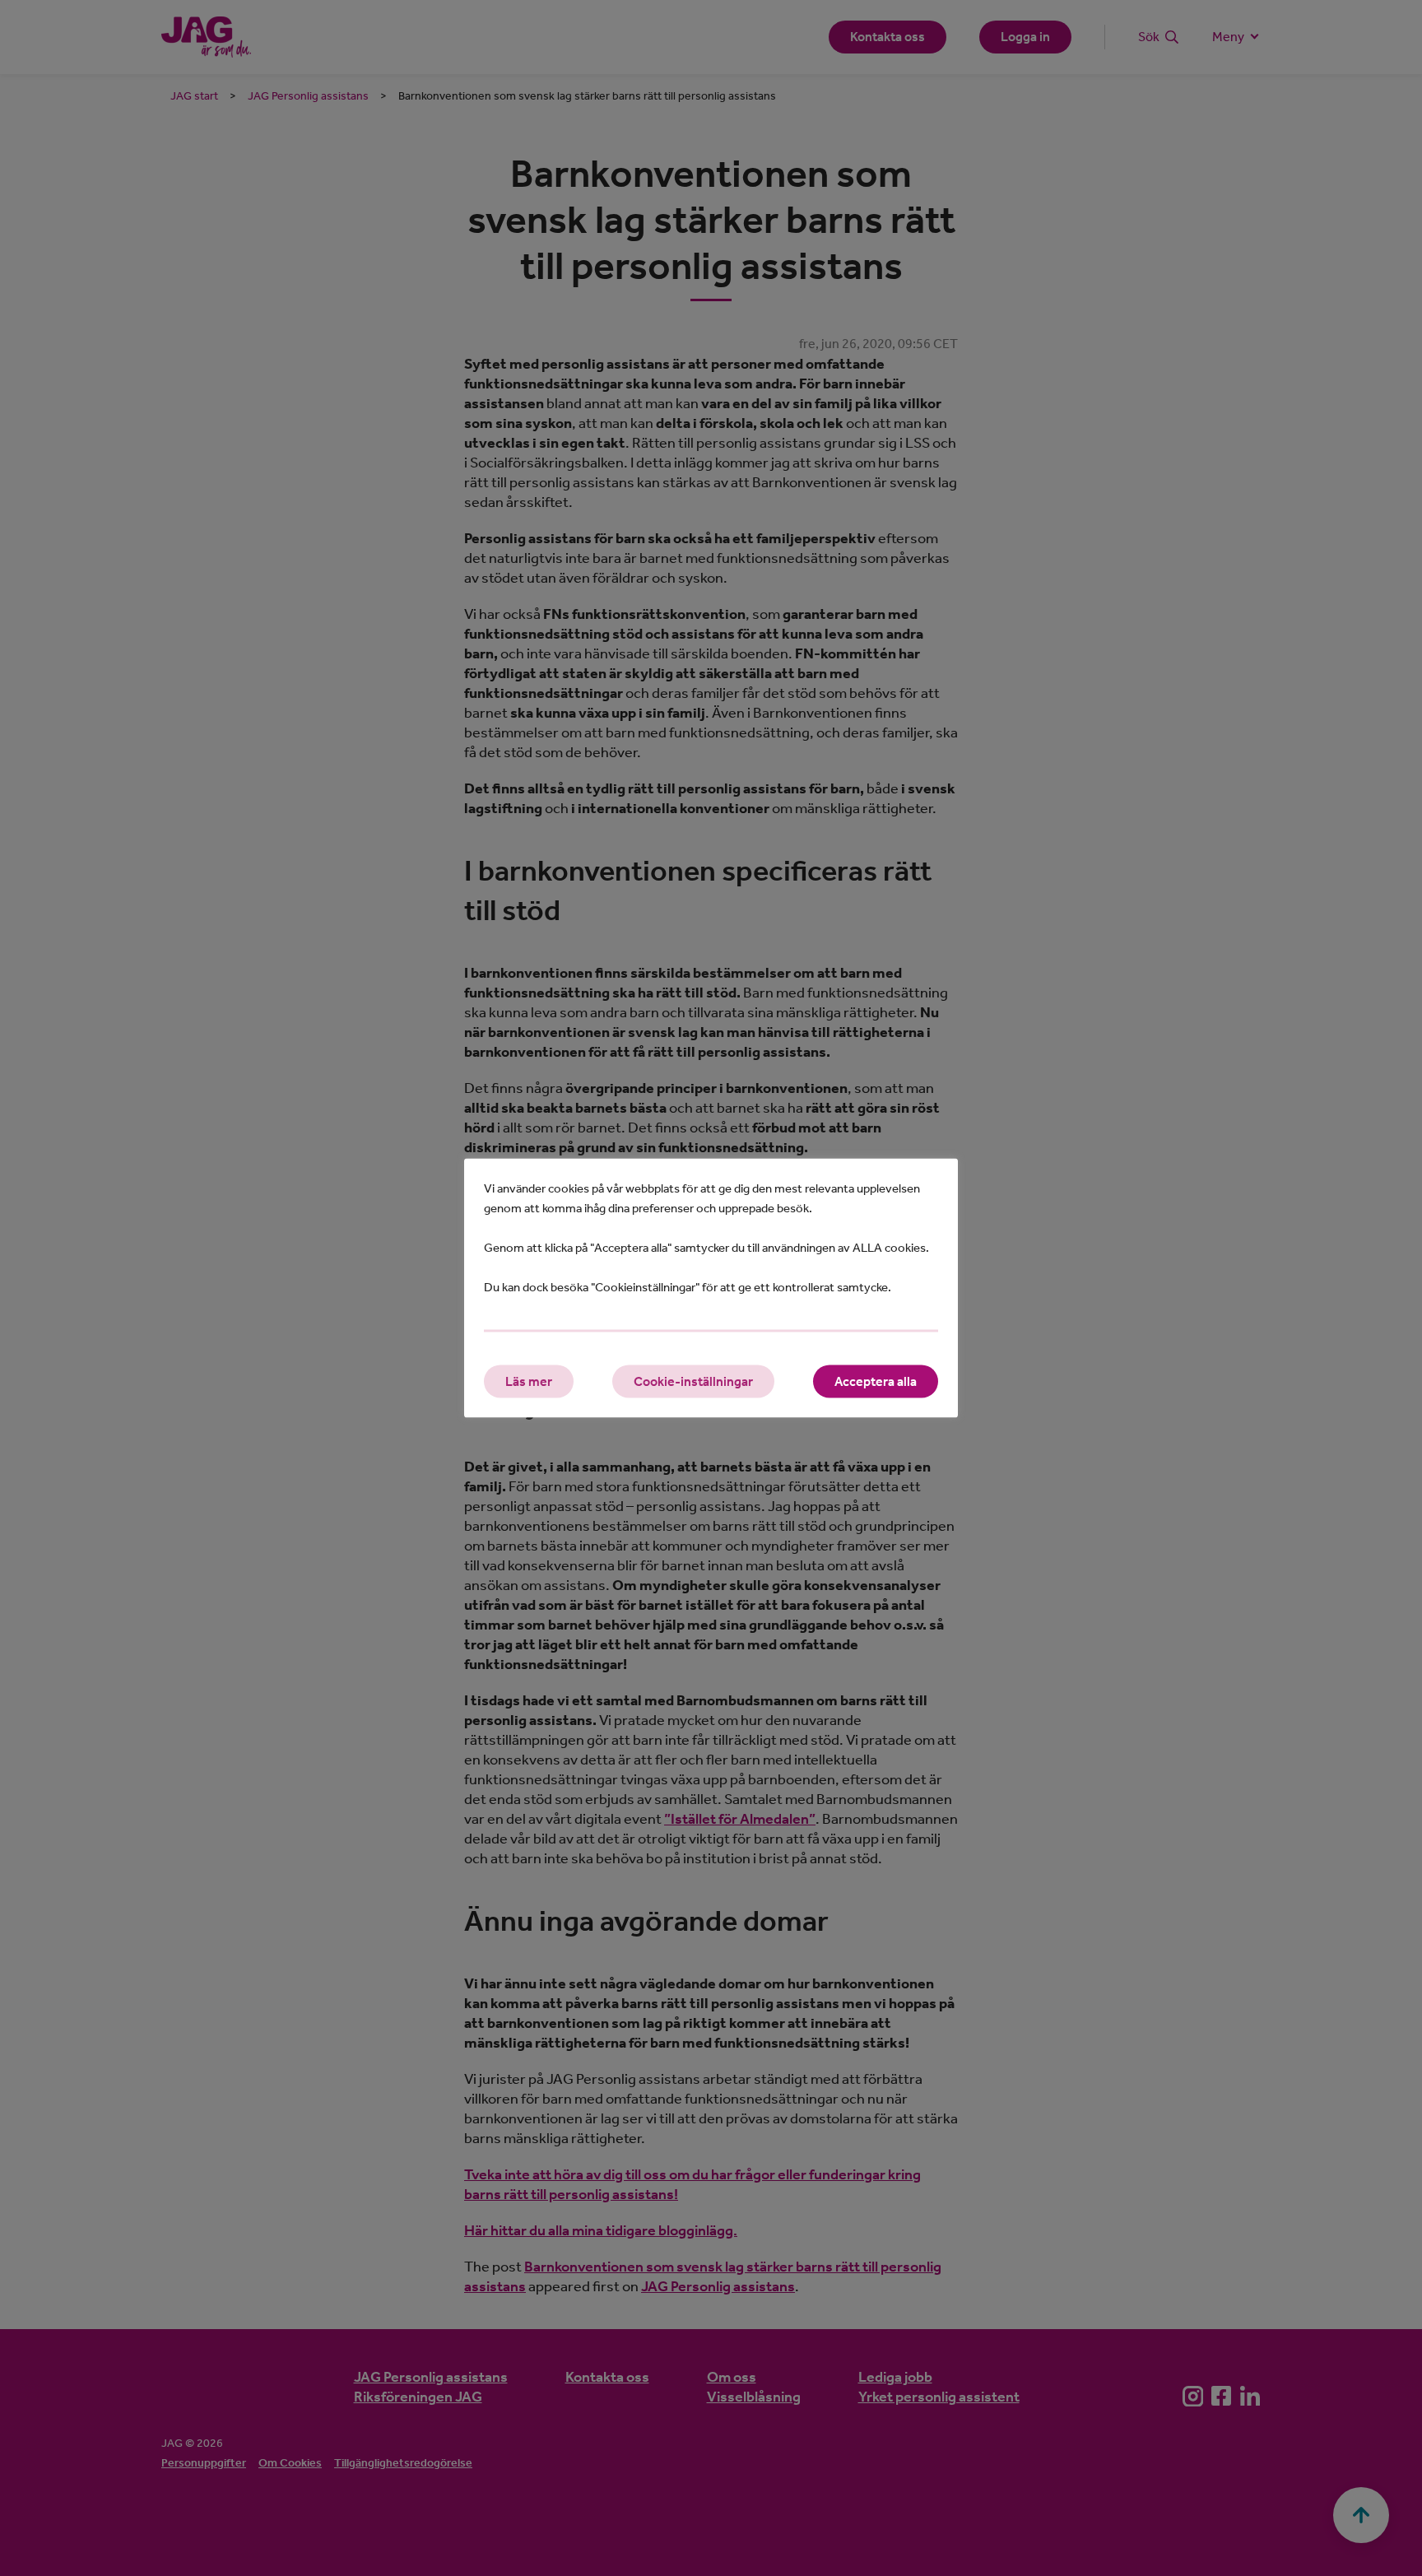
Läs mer (529, 1381)
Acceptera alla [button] (876, 1381)
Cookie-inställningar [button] (693, 1381)
